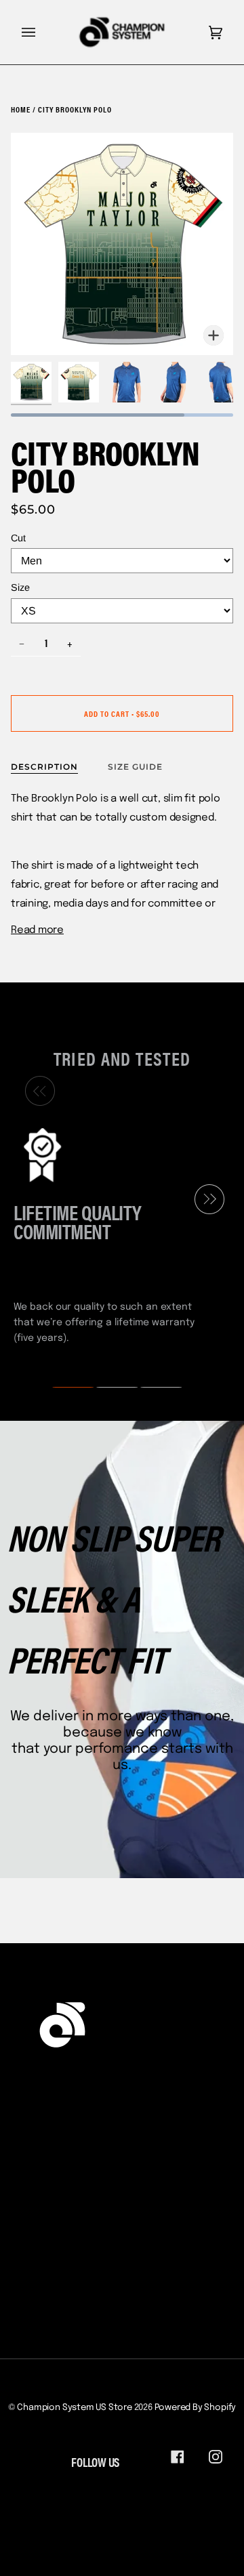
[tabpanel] (117, 1234)
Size (20, 587)
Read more (37, 930)
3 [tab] (152, 1388)
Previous (37, 1091)
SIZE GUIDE (135, 767)
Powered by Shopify (196, 2408)
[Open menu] (42, 32)
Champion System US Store (74, 2408)
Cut (18, 538)
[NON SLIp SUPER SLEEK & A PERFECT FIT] (122, 1649)
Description (44, 767)
